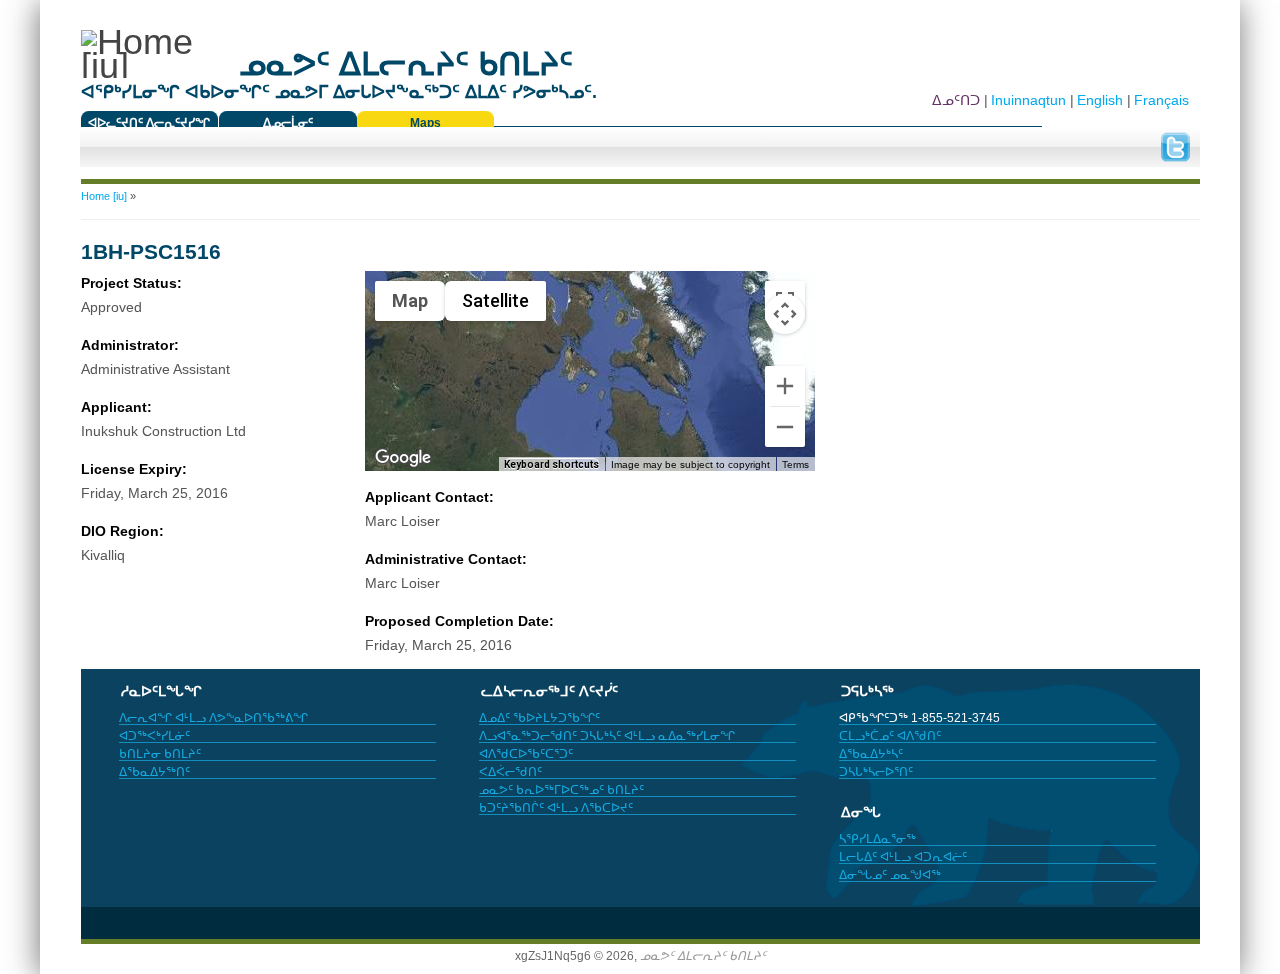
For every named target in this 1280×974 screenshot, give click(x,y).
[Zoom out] (785, 427)
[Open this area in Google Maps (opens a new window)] (403, 458)
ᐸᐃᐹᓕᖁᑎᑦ (510, 772)
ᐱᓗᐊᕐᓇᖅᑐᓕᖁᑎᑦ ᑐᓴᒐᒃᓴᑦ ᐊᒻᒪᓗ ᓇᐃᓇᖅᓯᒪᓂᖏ (607, 736)
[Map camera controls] (785, 314)
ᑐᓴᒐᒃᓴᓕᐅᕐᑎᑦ (876, 772)
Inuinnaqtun (1028, 100)
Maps (425, 123)
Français (1161, 100)
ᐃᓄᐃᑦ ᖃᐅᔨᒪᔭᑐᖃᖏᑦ (539, 718)
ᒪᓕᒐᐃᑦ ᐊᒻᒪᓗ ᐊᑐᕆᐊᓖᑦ (903, 857)
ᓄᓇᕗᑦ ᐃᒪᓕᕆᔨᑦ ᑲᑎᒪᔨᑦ (703, 956)
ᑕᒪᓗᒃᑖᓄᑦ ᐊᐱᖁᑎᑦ (890, 736)
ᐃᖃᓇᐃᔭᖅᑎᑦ (154, 772)
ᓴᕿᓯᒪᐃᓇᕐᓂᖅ (877, 839)
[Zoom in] (785, 386)
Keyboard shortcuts (551, 464)
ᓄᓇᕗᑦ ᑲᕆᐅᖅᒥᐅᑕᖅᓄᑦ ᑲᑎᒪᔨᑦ (561, 790)
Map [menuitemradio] (410, 300)
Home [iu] (104, 196)
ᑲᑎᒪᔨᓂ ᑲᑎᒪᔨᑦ (160, 754)
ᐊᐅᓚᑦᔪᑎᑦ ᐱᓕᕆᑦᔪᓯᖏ (149, 123)
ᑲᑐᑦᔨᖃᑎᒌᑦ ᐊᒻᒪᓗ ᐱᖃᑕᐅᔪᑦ (556, 808)
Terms (795, 464)
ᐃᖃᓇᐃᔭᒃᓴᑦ (871, 754)
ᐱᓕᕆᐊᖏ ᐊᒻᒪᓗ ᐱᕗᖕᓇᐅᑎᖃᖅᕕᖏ (213, 718)
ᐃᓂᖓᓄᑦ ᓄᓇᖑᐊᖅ (890, 875)
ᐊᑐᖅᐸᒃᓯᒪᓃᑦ (154, 736)
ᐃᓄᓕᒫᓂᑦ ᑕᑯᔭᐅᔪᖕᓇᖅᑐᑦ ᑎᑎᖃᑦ (287, 128)
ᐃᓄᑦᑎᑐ (956, 100)
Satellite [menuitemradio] (495, 300)
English (1100, 100)
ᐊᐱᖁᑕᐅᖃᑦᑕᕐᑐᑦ (526, 754)
